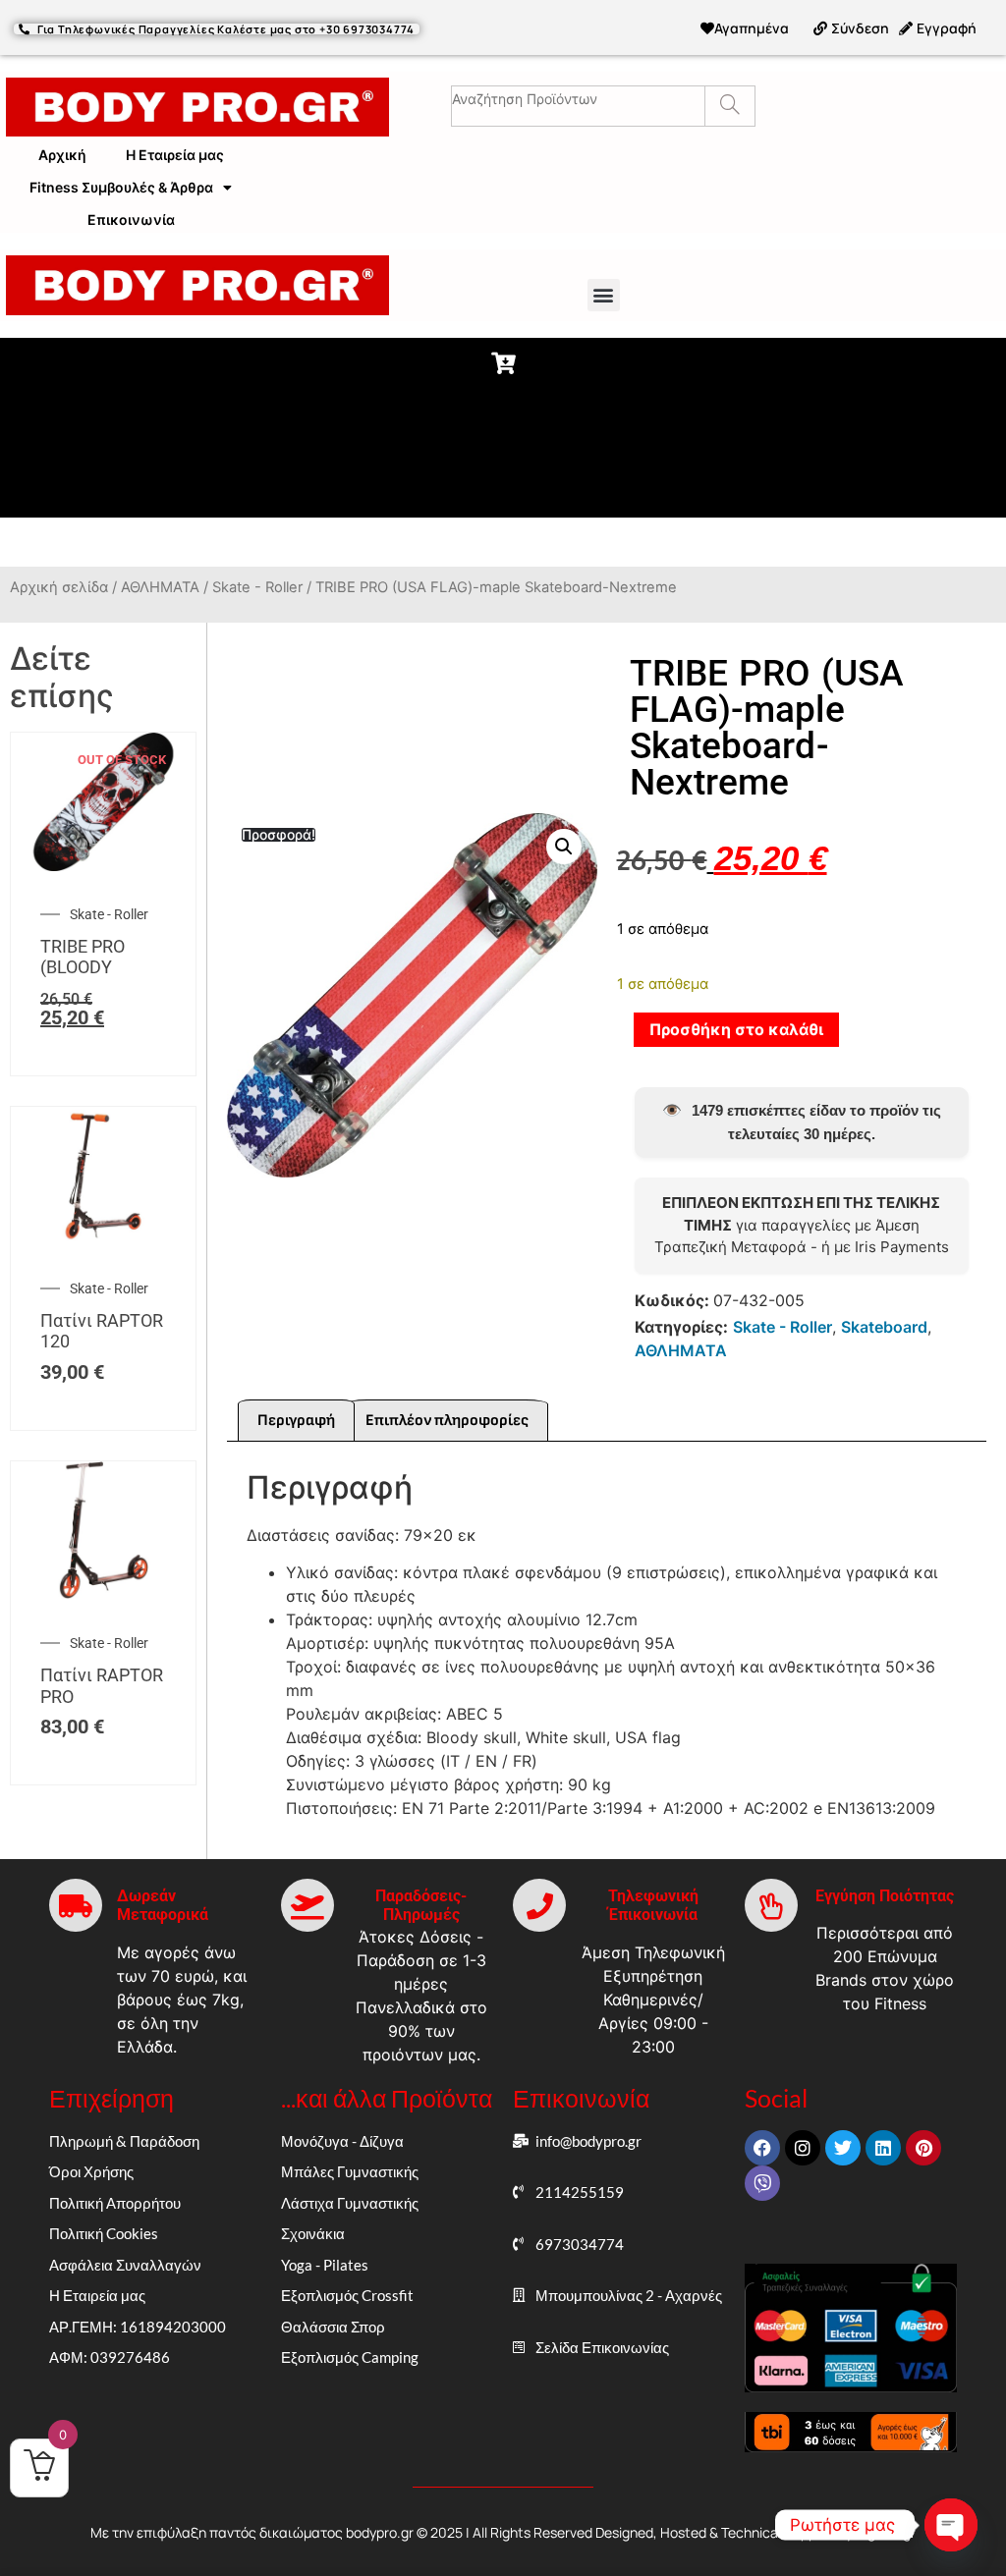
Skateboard (884, 1327)
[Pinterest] (923, 2148)
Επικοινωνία (131, 219)
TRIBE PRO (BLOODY (83, 957)
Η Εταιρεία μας (175, 155)
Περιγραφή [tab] (296, 1421)
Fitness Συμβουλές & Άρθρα (121, 187)
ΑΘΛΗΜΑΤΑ (160, 587)
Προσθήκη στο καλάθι (736, 1029)
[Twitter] (843, 2148)
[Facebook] (762, 2148)
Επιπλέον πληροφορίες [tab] (447, 1421)
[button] (604, 295)
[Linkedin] (883, 2148)
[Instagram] (803, 2148)
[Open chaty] (951, 2525)
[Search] (729, 106)
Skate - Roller (257, 587)
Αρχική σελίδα (59, 587)
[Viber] (762, 2183)
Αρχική (62, 155)
